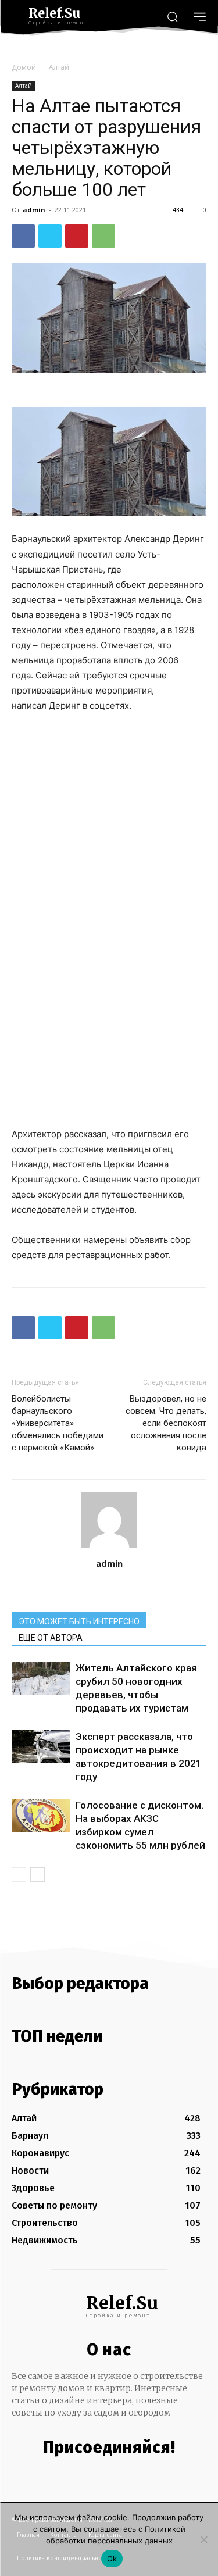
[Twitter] (50, 236)
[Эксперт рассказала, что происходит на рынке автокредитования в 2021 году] (41, 1746)
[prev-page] (19, 1875)
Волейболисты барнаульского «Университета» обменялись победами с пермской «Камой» (58, 1423)
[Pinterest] (77, 236)
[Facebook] (23, 236)
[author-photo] (109, 1547)
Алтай (59, 67)
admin (34, 210)
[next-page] (37, 1875)
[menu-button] (200, 17)
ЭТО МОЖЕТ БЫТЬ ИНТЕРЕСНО (79, 1621)
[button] (172, 16)
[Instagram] (106, 2473)
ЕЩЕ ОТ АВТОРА (51, 1638)
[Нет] (203, 2539)
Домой (24, 67)
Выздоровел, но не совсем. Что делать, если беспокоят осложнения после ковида (166, 1423)
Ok (112, 2559)
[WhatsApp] (103, 236)
